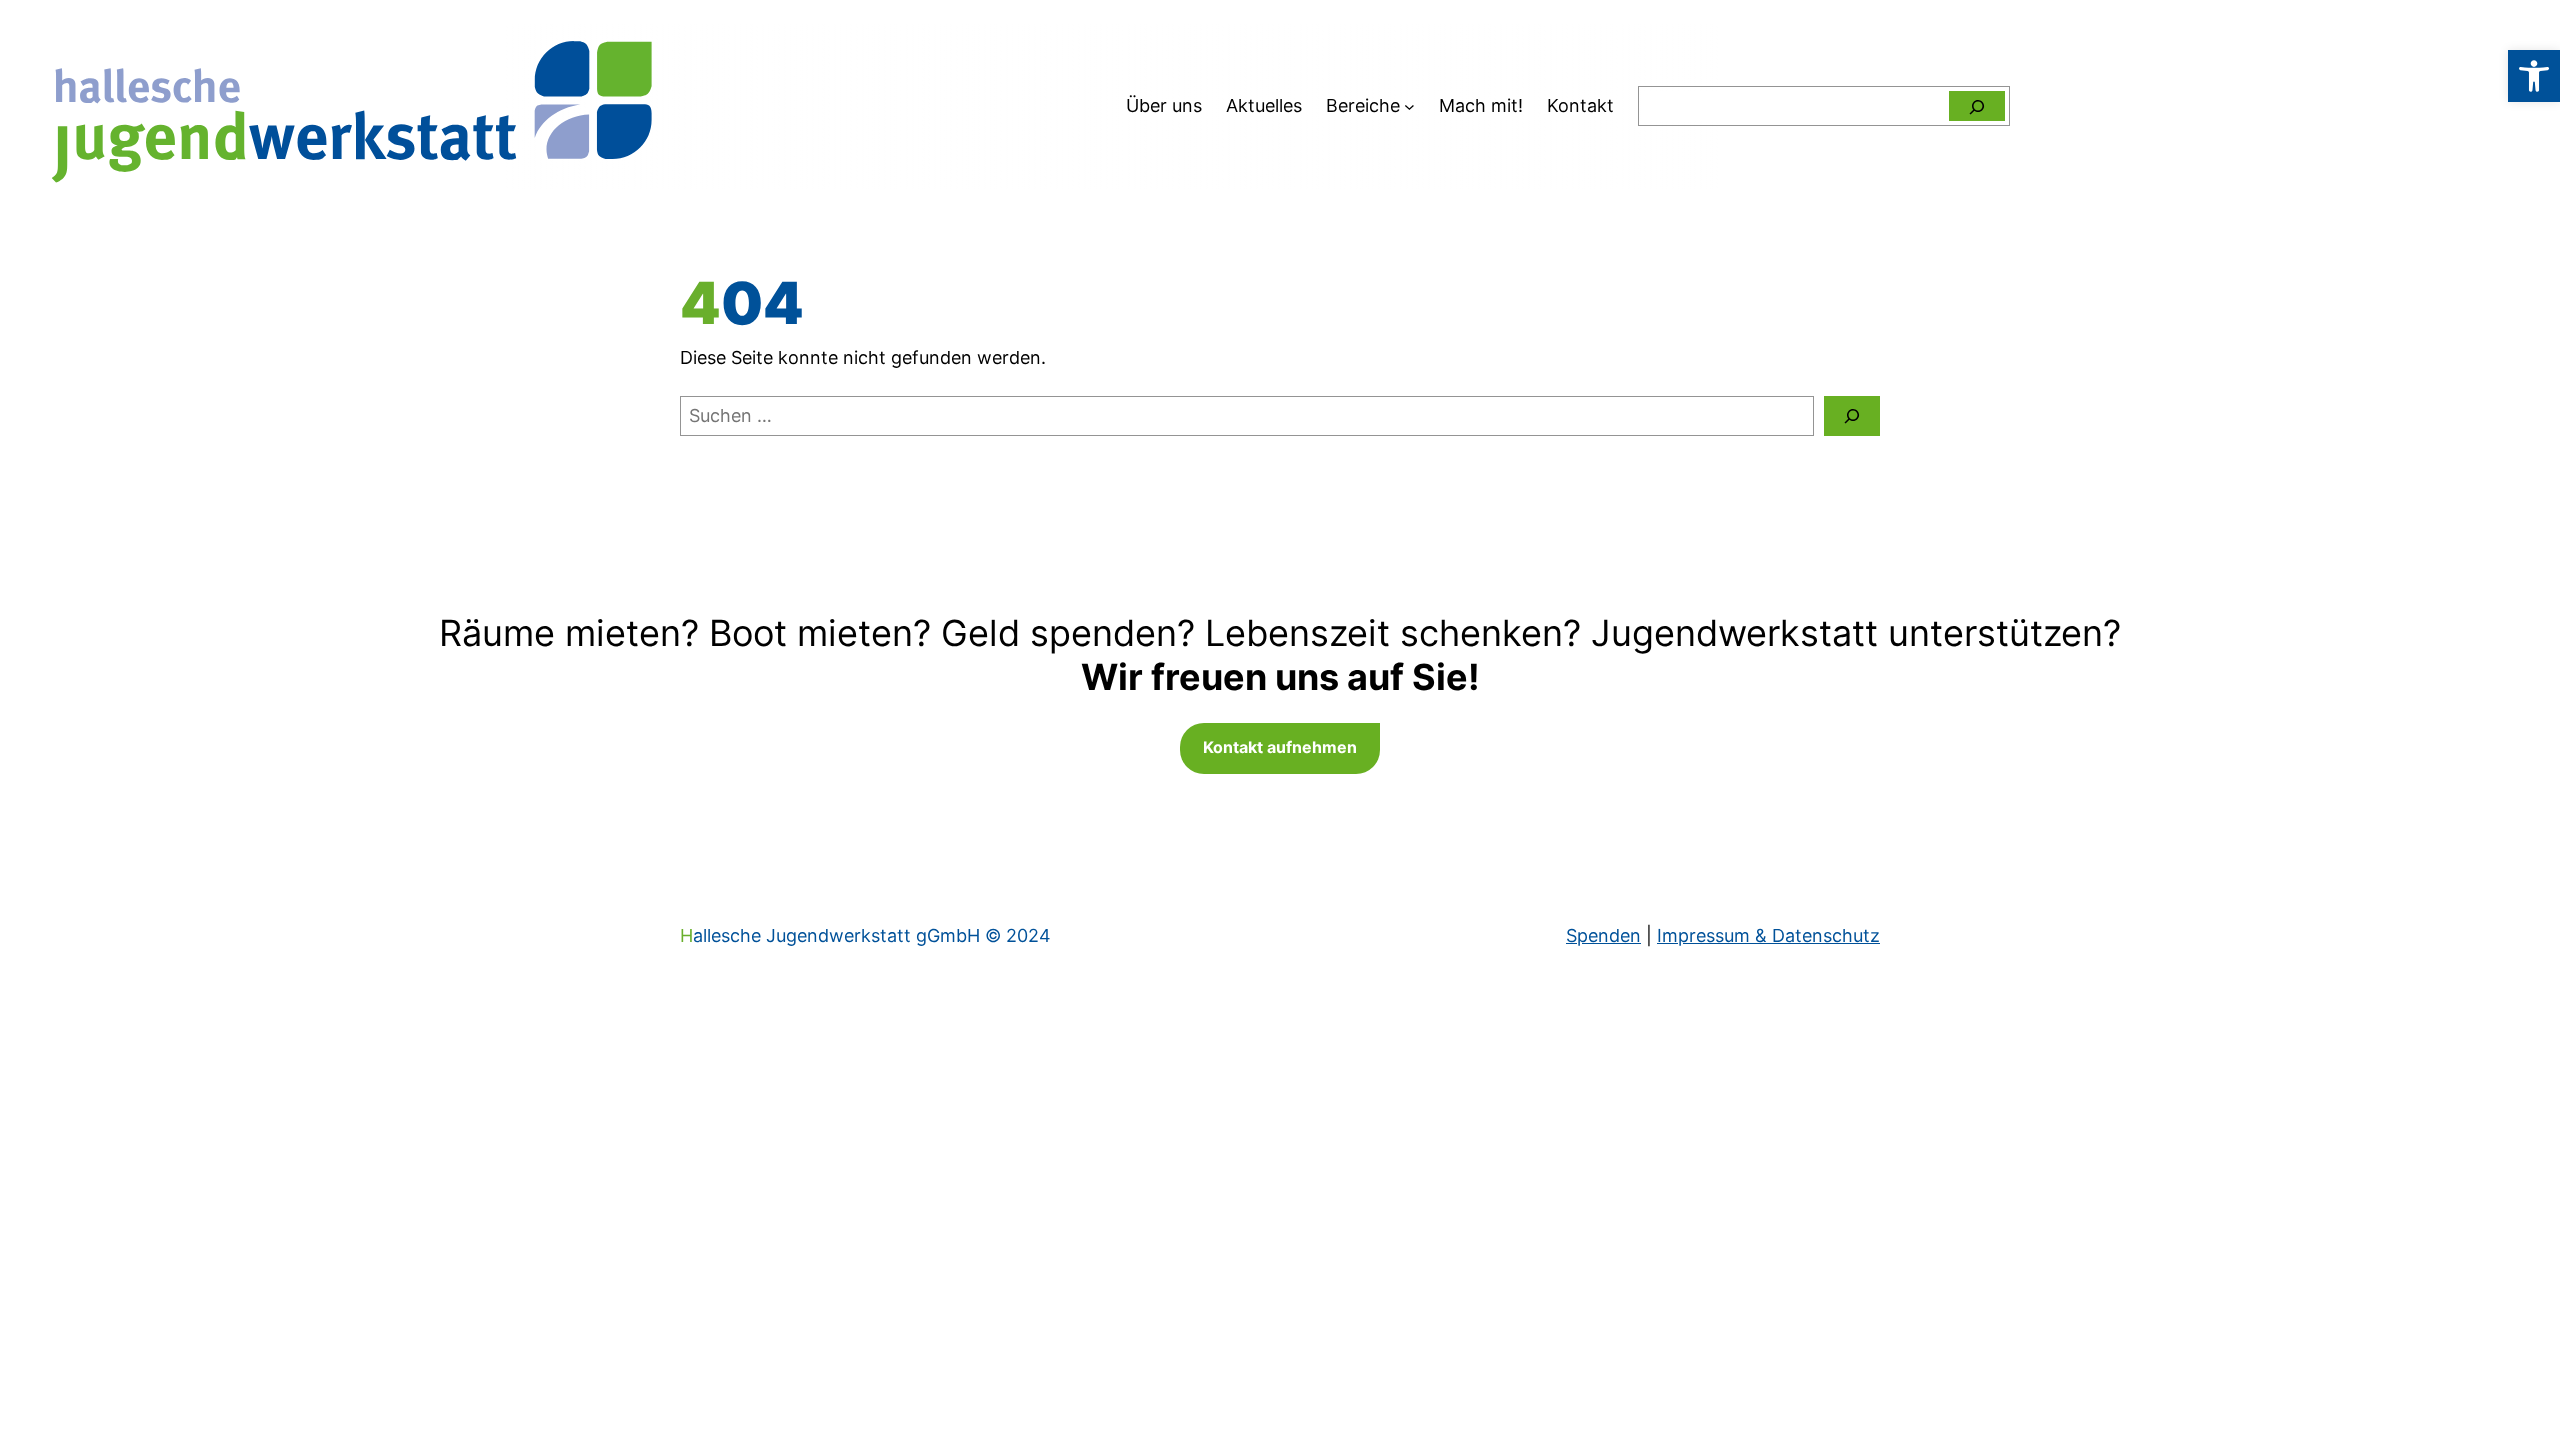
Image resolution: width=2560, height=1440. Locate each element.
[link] (2534, 76)
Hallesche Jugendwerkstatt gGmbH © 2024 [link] (865, 935)
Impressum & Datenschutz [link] (1768, 935)
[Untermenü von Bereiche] (1409, 106)
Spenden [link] (1603, 935)
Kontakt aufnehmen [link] (1280, 747)
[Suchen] (1977, 106)
